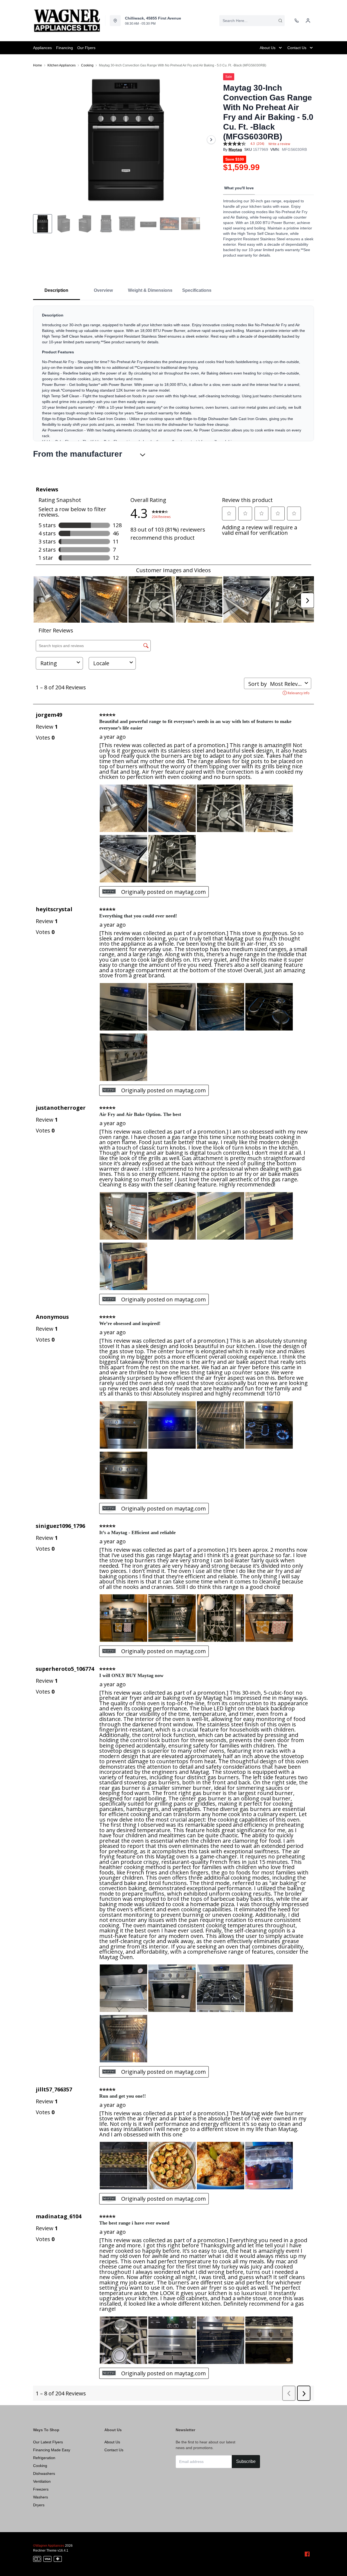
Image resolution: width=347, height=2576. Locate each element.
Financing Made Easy (52, 2450)
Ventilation (42, 2481)
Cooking (87, 65)
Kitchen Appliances (62, 65)
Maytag (235, 149)
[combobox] (252, 21)
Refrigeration (44, 2458)
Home (38, 65)
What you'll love (239, 188)
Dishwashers (44, 2473)
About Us (112, 2442)
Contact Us (114, 2450)
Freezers (41, 2489)
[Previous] (41, 140)
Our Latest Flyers (48, 2442)
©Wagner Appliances (49, 2546)
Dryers (39, 2505)
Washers (41, 2497)
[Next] (211, 140)
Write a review (279, 144)
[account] (308, 21)
